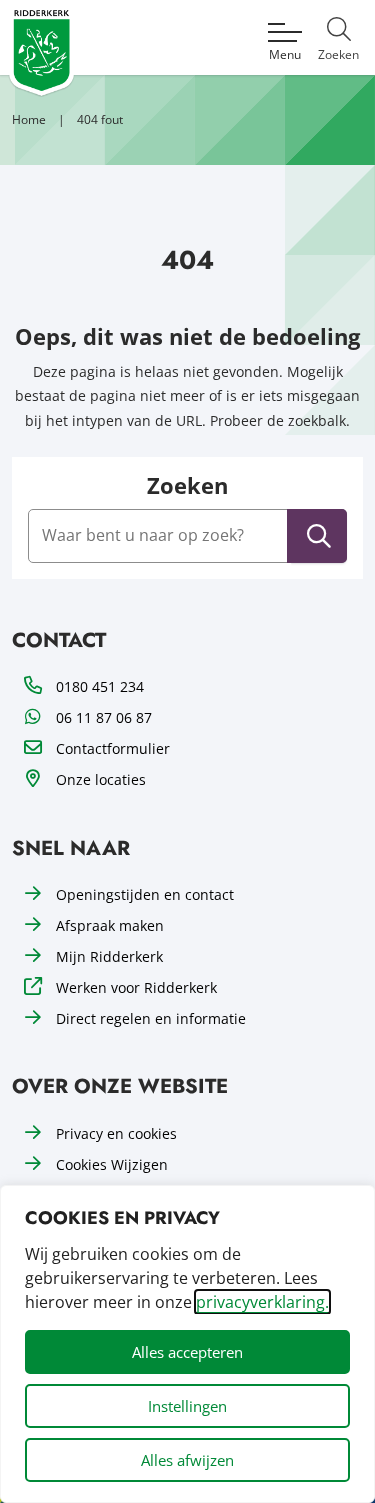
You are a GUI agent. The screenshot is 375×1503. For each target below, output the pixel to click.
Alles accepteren (187, 1352)
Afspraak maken (110, 925)
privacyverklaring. (262, 1302)
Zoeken (187, 486)
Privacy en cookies (116, 1133)
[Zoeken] (319, 536)
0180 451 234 (100, 686)
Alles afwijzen (187, 1460)
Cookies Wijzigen (112, 1164)
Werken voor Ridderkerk (136, 987)
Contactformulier (113, 748)
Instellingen (187, 1406)
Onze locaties (101, 779)
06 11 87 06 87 (104, 717)
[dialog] (187, 1344)
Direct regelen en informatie (151, 1018)
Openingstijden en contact (145, 894)
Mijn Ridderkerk (109, 956)
